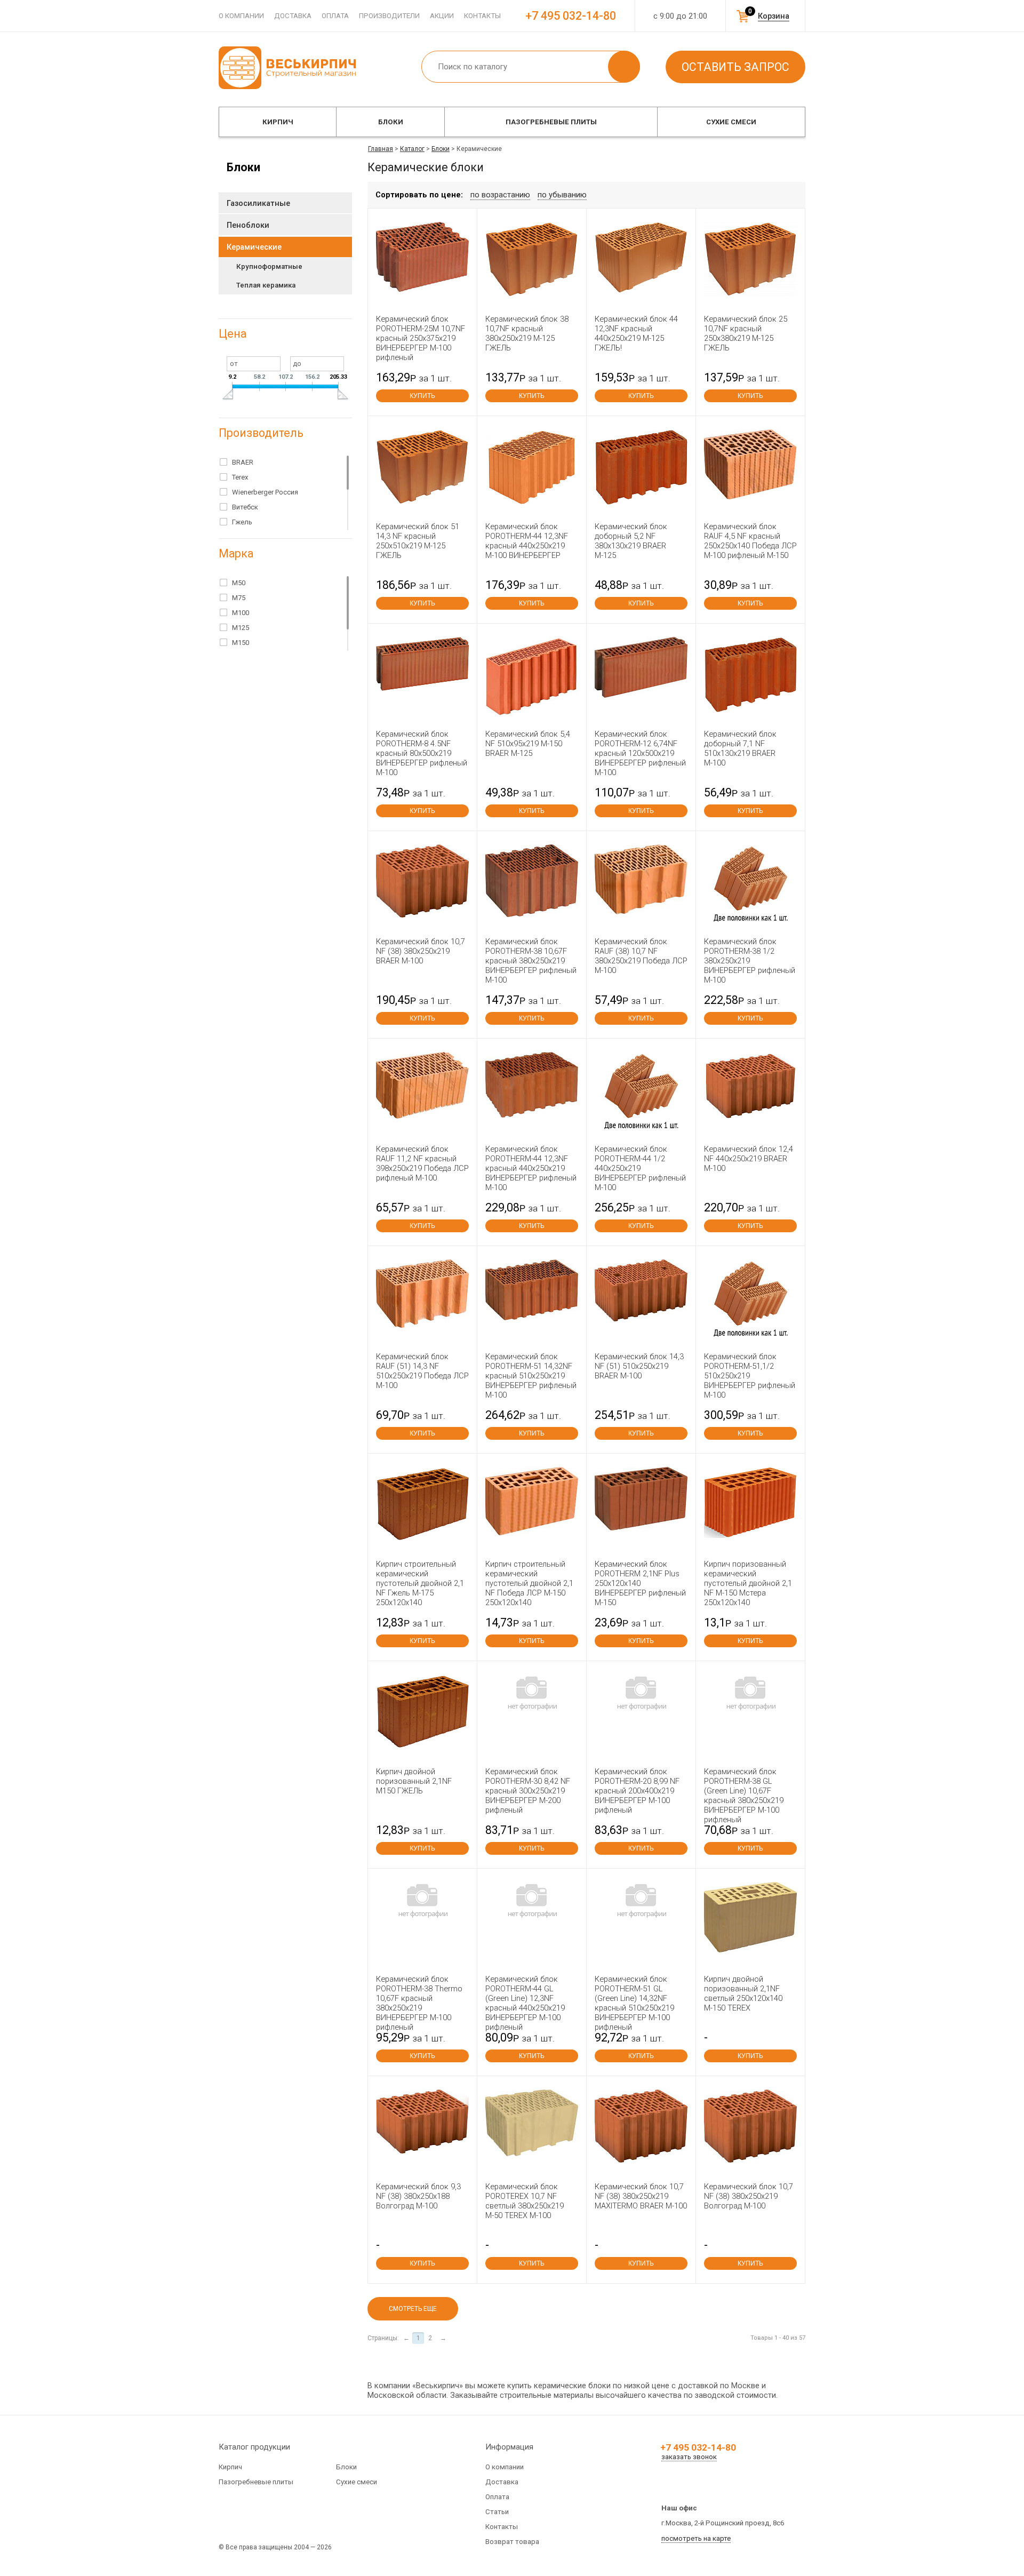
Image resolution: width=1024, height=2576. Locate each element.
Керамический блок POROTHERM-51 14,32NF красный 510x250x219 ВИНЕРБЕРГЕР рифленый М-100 (531, 1376)
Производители (389, 16)
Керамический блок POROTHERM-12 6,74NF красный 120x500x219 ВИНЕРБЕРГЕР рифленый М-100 (640, 753)
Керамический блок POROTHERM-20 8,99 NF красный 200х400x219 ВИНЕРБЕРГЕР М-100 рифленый (637, 1791)
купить (422, 396)
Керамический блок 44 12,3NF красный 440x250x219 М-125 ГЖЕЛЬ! (636, 333)
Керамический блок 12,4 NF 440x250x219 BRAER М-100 (749, 1159)
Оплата (335, 16)
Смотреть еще (413, 2309)
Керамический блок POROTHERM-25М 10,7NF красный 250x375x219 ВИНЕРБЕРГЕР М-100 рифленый (421, 338)
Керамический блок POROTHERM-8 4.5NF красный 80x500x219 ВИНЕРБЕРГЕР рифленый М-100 (422, 753)
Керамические (254, 247)
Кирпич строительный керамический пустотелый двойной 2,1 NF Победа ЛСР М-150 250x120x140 (529, 1583)
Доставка (293, 16)
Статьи (497, 2512)
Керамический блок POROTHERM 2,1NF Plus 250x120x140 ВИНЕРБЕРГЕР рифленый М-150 (640, 1583)
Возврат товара (512, 2542)
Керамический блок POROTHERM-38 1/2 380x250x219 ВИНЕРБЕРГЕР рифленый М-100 (750, 961)
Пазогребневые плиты (551, 122)
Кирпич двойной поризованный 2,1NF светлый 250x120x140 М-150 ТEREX (743, 1993)
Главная (381, 149)
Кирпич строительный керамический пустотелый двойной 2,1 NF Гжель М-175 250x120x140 (420, 1583)
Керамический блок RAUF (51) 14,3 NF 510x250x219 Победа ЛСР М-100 (422, 1371)
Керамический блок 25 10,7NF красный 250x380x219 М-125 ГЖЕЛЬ (746, 333)
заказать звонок (689, 2457)
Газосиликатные (258, 203)
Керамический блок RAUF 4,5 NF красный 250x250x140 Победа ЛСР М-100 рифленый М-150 (750, 541)
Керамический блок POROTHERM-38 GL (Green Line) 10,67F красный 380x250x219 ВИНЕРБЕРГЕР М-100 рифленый (744, 1796)
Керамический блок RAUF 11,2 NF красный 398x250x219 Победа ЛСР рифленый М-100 (422, 1163)
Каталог (412, 149)
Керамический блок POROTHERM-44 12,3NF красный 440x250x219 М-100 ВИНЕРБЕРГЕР (527, 541)
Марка (236, 553)
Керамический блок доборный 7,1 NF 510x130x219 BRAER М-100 (740, 748)
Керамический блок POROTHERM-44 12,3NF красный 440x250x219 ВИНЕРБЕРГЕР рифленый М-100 (531, 1168)
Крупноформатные (269, 266)
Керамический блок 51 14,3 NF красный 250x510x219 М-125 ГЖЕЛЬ (418, 541)
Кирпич (278, 122)
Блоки (391, 122)
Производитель (261, 433)
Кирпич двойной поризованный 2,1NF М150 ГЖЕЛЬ (414, 1781)
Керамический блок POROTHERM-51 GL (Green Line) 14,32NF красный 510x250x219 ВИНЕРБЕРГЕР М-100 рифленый (634, 2003)
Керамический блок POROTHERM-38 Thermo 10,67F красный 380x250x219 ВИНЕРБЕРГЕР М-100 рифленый (419, 2003)
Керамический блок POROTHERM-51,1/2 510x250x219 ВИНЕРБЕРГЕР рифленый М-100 (750, 1376)
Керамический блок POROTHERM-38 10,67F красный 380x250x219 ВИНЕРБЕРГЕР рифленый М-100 (531, 961)
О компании (241, 16)
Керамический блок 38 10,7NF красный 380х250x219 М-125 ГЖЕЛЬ (527, 333)
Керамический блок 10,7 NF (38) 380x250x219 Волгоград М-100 (749, 2196)
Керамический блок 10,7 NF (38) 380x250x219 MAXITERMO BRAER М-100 (641, 2196)
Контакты (482, 16)
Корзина (774, 16)
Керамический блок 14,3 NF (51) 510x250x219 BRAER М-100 (639, 1366)
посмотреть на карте (696, 2538)
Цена (233, 334)
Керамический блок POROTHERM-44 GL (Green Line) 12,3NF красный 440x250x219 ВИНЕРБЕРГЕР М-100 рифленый (525, 2003)
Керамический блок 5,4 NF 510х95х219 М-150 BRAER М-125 (528, 744)
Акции (442, 16)
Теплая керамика (266, 285)
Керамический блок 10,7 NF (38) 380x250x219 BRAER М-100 (421, 951)
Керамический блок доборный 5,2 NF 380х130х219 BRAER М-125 (631, 541)
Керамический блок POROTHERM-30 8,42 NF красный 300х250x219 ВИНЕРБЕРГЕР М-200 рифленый (528, 1791)
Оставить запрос (735, 67)
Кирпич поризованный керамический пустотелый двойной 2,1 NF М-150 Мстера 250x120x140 (748, 1583)
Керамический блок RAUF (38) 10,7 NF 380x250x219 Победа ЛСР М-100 (641, 956)
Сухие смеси (731, 122)
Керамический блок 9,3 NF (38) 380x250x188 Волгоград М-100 (418, 2196)
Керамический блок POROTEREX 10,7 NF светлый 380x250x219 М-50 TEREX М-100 (525, 2201)
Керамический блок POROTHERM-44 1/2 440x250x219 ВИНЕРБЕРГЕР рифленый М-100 (640, 1168)
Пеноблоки (248, 225)
